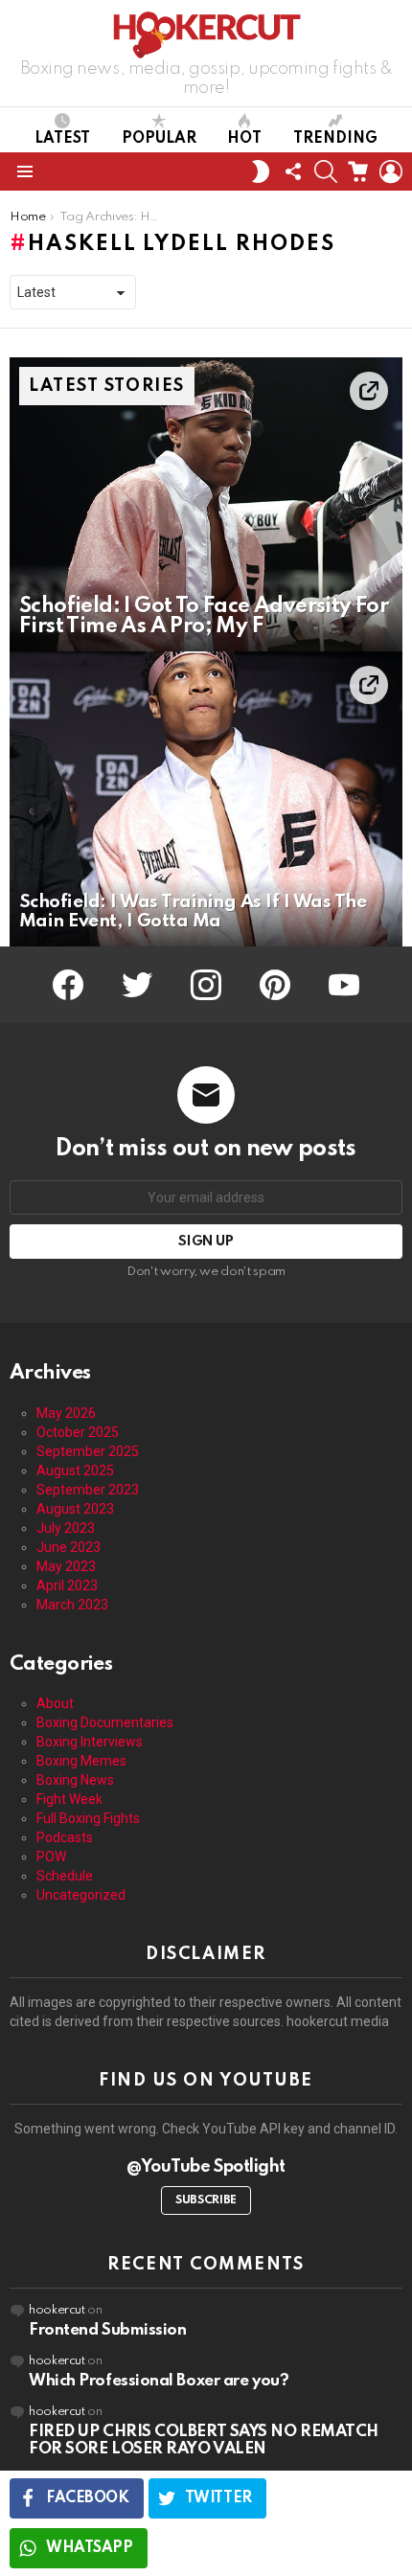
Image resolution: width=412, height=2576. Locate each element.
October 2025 (78, 1432)
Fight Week (69, 1799)
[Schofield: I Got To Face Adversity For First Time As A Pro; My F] (206, 505)
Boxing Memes (81, 1761)
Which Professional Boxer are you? (159, 2381)
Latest (62, 139)
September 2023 (88, 1490)
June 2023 (69, 1547)
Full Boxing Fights (88, 1818)
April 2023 (67, 1585)
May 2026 (66, 1413)
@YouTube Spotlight (206, 2167)
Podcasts (65, 1837)
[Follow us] (293, 171)
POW (51, 1857)
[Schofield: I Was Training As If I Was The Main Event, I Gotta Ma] (206, 799)
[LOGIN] (391, 171)
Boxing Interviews (90, 1742)
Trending (335, 139)
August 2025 (75, 1470)
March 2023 (72, 1605)
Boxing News (75, 1780)
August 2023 (75, 1509)
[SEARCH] (326, 171)
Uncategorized (81, 1895)
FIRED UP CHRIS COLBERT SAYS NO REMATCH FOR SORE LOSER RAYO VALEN (204, 2440)
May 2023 (66, 1566)
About (55, 1703)
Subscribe (206, 2200)
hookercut (57, 2310)
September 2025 (88, 1451)
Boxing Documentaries (105, 1722)
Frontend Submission (107, 2330)
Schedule (65, 1876)
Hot (244, 139)
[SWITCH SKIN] (261, 171)
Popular (159, 139)
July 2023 (66, 1528)
